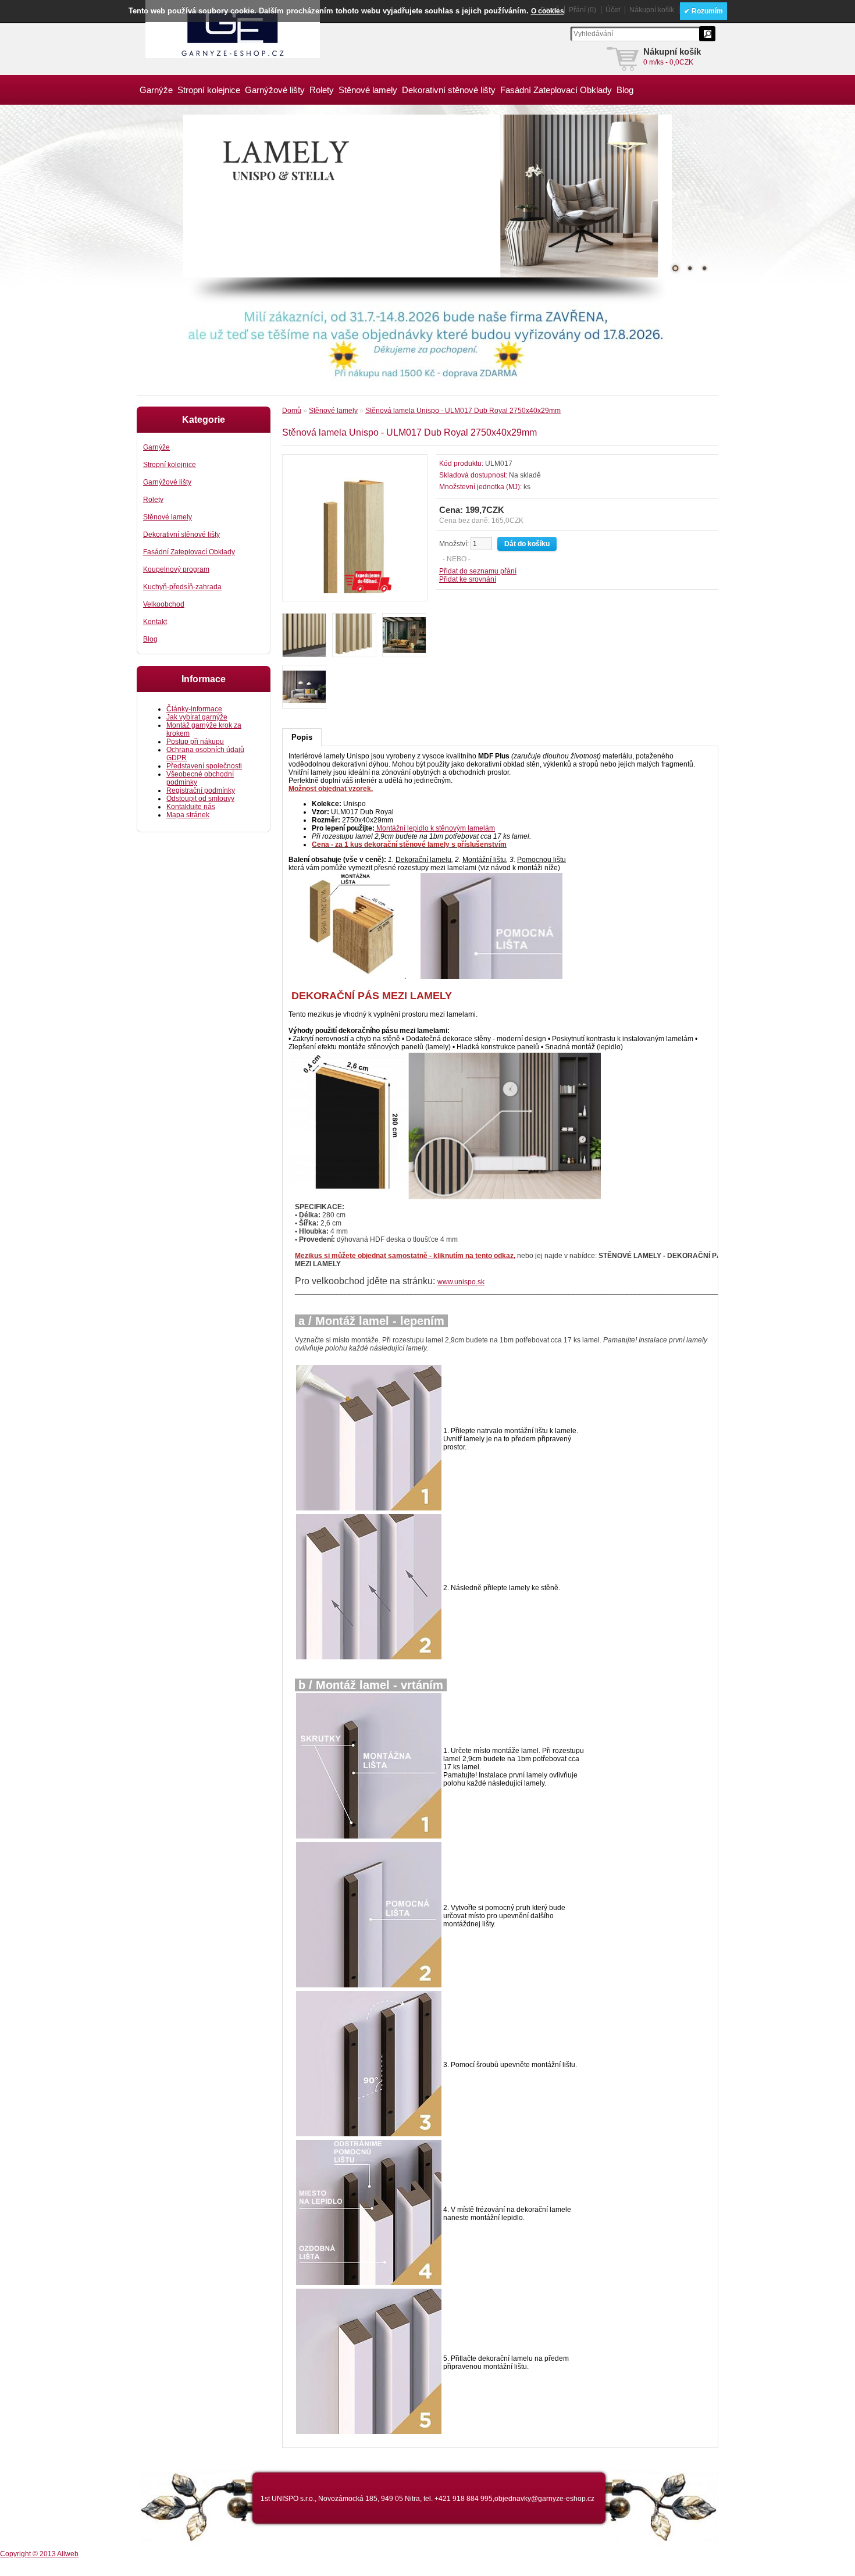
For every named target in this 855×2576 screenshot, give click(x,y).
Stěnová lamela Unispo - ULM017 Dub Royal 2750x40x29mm (463, 411)
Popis (302, 737)
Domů (292, 411)
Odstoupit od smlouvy (200, 799)
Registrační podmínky (201, 790)
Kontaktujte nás (191, 807)
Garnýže (156, 90)
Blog (625, 90)
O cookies (548, 11)
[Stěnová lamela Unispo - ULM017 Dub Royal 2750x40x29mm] (355, 591)
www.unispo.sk (461, 1282)
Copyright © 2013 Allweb (39, 2554)
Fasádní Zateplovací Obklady (556, 90)
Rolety (322, 90)
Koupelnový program (176, 569)
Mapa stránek (188, 815)
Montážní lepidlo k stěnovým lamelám (436, 828)
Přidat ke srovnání (468, 579)
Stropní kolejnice (209, 90)
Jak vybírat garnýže (197, 717)
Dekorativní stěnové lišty (449, 90)
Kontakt (155, 622)
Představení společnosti (204, 766)
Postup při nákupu (195, 742)
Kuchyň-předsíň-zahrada (182, 587)
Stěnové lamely (368, 90)
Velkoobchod (164, 604)
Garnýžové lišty (275, 90)
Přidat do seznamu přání (478, 571)
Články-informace (194, 709)
